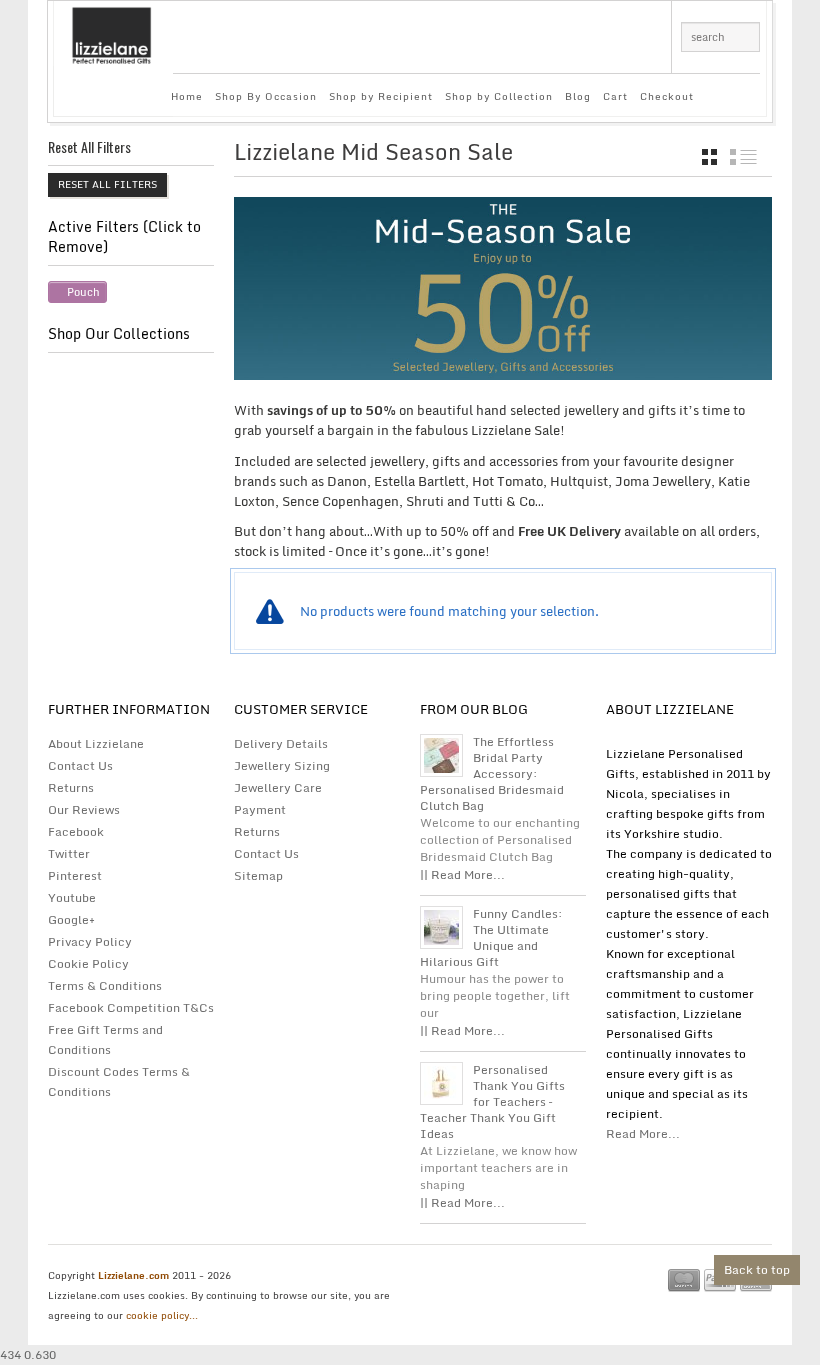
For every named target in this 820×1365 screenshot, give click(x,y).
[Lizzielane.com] (111, 33)
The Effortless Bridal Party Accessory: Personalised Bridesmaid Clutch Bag (492, 774)
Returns (71, 787)
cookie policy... (162, 1315)
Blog (578, 96)
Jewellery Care (278, 787)
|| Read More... (462, 874)
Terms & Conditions (105, 985)
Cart (615, 96)
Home (187, 96)
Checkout (667, 96)
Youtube (72, 897)
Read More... (643, 1133)
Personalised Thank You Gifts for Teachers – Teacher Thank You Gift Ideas (492, 1102)
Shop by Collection (499, 96)
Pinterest (75, 875)
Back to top (757, 1269)
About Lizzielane (96, 743)
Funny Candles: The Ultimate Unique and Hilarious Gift (491, 938)
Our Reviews (84, 809)
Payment (260, 809)
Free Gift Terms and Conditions (105, 1039)
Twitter (69, 853)
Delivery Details (281, 743)
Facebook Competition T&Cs (131, 1007)
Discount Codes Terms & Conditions (119, 1081)
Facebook (76, 831)
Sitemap (258, 875)
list (743, 157)
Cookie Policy (88, 963)
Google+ (71, 919)
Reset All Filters (107, 184)
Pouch (83, 292)
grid (709, 157)
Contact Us (80, 765)
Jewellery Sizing (282, 765)
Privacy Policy (90, 941)
